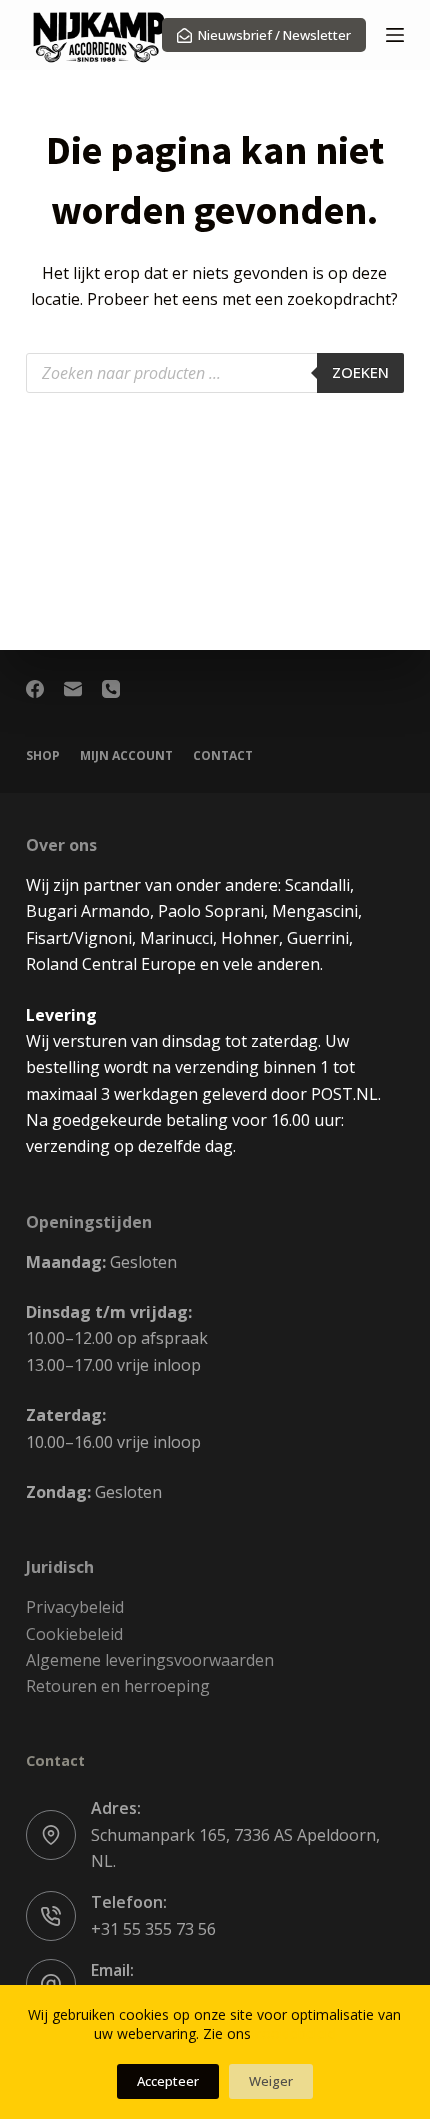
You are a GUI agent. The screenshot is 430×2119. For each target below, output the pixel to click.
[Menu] (395, 35)
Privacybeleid (75, 1607)
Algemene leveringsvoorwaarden (150, 1660)
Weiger (271, 2081)
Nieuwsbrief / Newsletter (274, 35)
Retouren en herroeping (118, 1686)
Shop (43, 756)
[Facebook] (35, 689)
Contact (223, 756)
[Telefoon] (111, 689)
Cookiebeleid (74, 1634)
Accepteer (168, 2081)
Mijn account (126, 756)
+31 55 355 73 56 (153, 1929)
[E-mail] (73, 689)
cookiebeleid (295, 2033)
